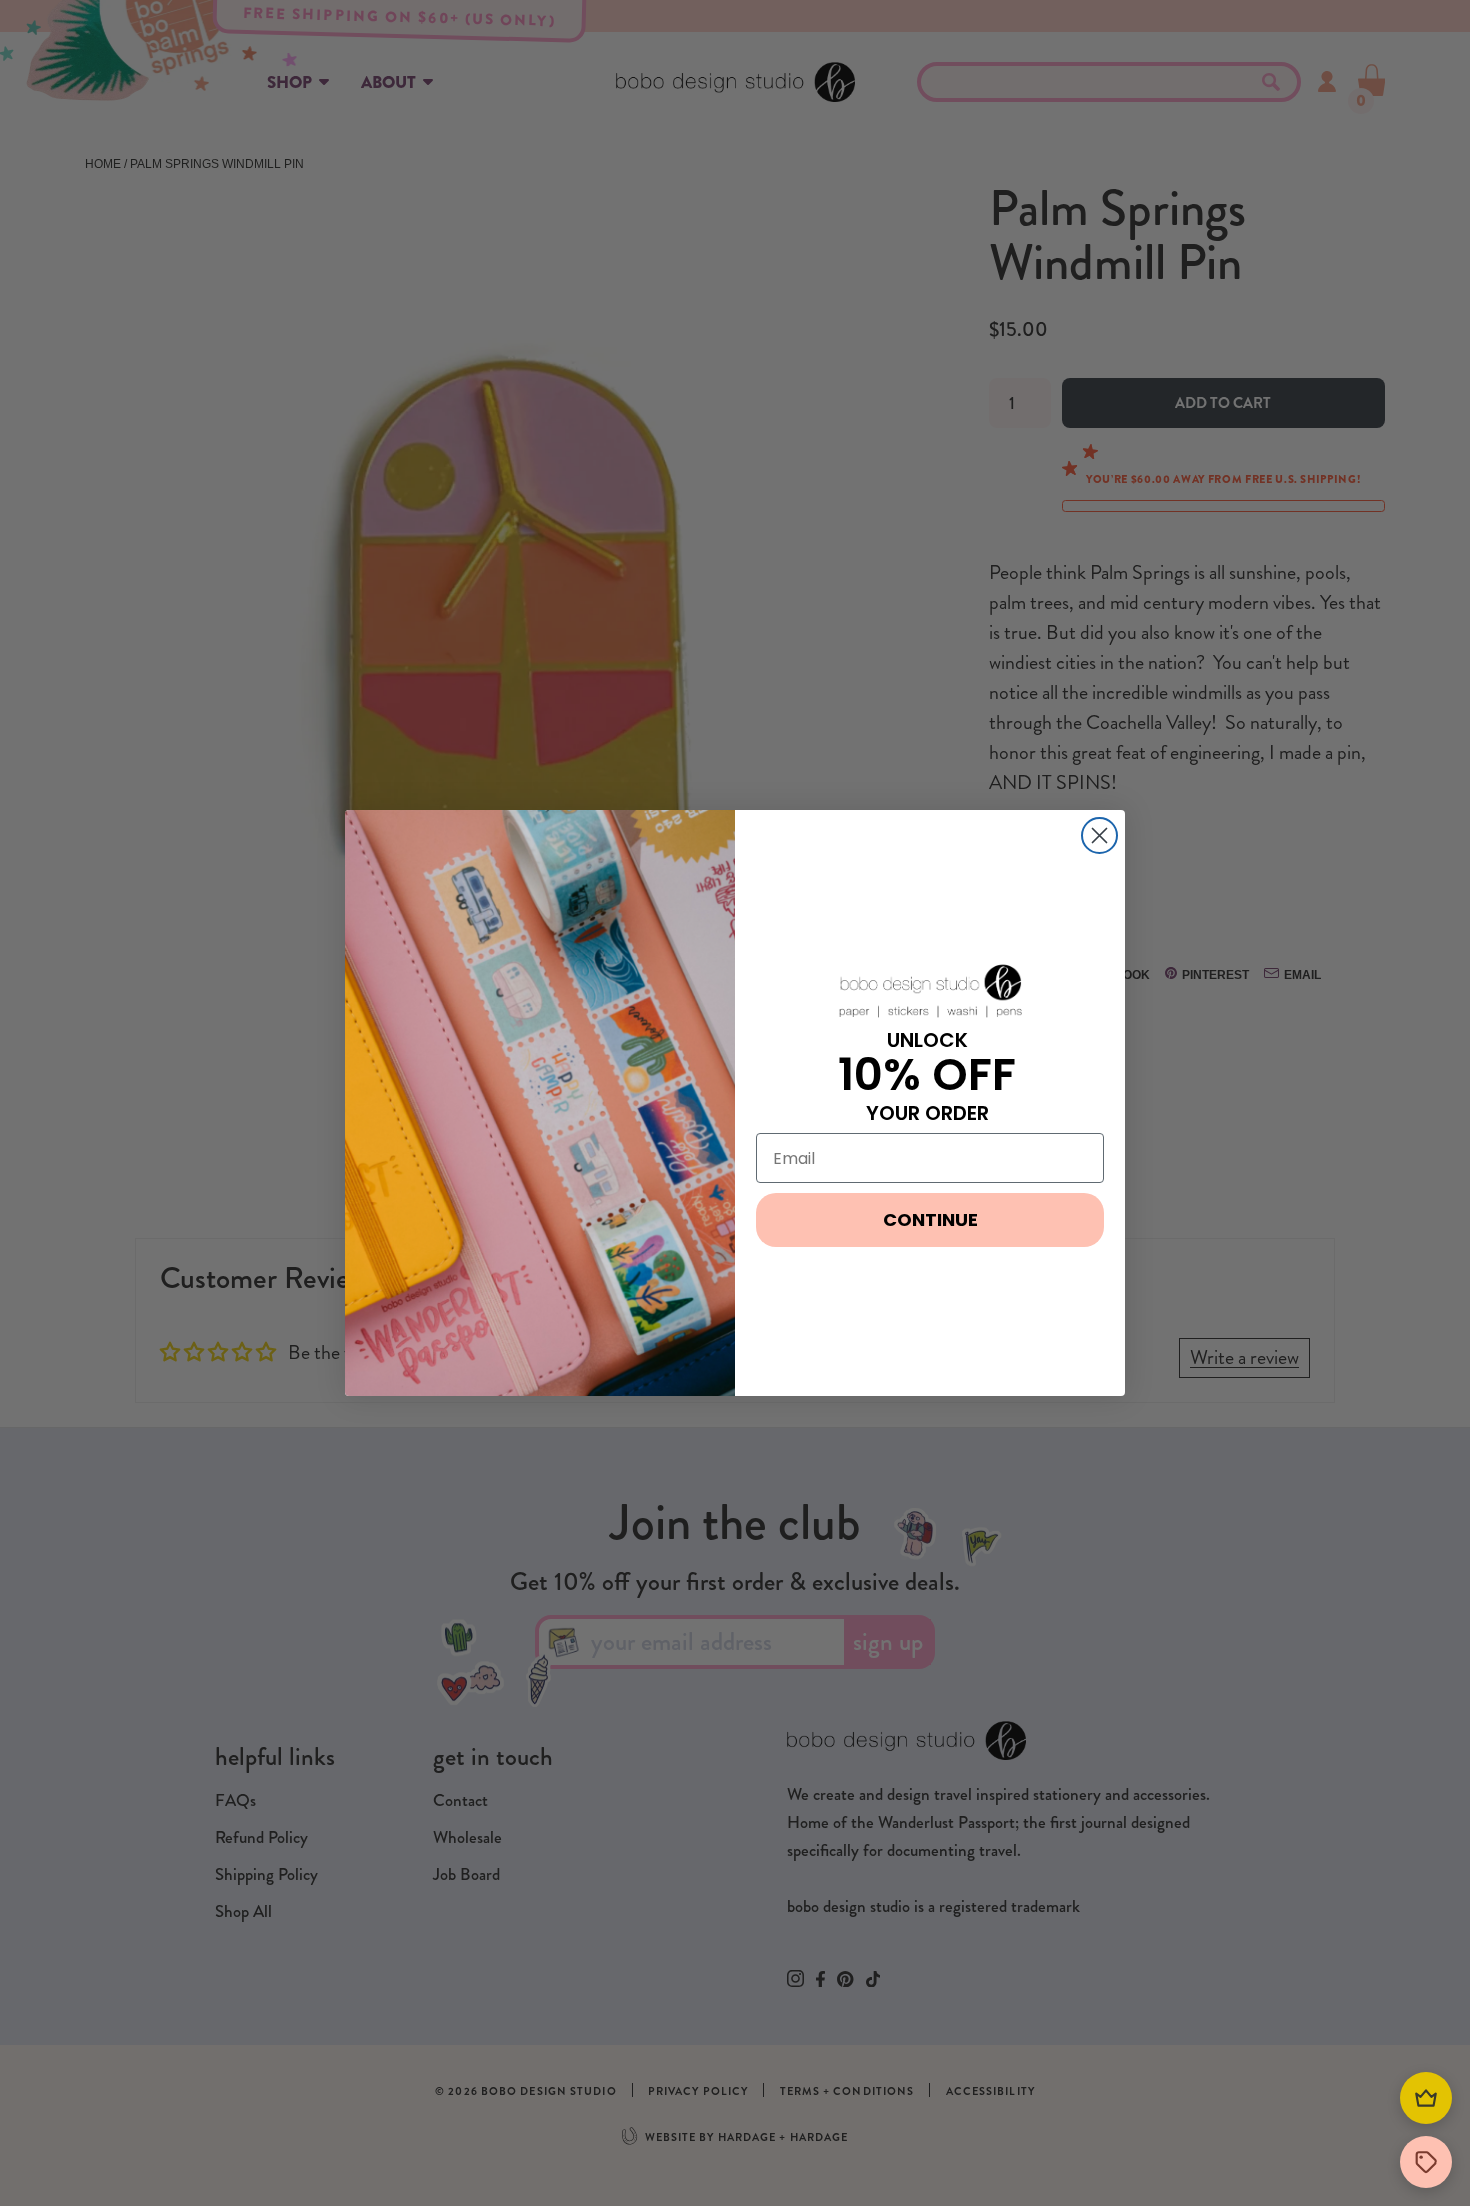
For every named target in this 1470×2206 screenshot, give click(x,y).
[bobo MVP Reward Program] (1426, 2098)
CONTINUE (930, 1219)
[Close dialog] (1099, 835)
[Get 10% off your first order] (1426, 2162)
